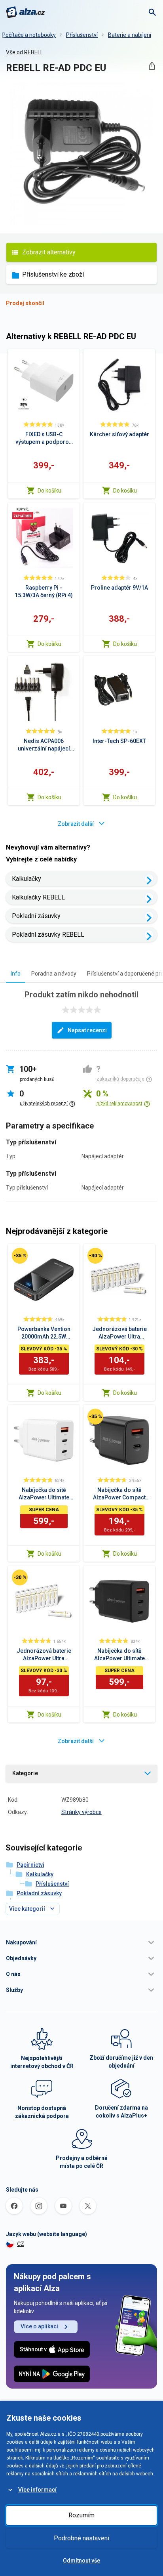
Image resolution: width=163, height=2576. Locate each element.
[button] (81, 1942)
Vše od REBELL (25, 52)
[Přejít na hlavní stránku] (26, 12)
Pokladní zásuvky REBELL (48, 935)
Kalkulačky (27, 879)
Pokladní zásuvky (36, 916)
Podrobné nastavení (81, 2538)
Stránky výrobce (81, 1812)
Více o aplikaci (39, 2326)
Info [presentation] (16, 974)
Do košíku (49, 491)
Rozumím (81, 2515)
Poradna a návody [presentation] (54, 974)
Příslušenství (82, 35)
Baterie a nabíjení (130, 35)
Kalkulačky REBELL (38, 897)
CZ (21, 2244)
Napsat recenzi (87, 1030)
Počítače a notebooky (29, 35)
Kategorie (25, 1773)
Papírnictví (30, 1865)
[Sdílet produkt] (152, 66)
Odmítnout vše (81, 2561)
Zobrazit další (76, 824)
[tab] (16, 973)
